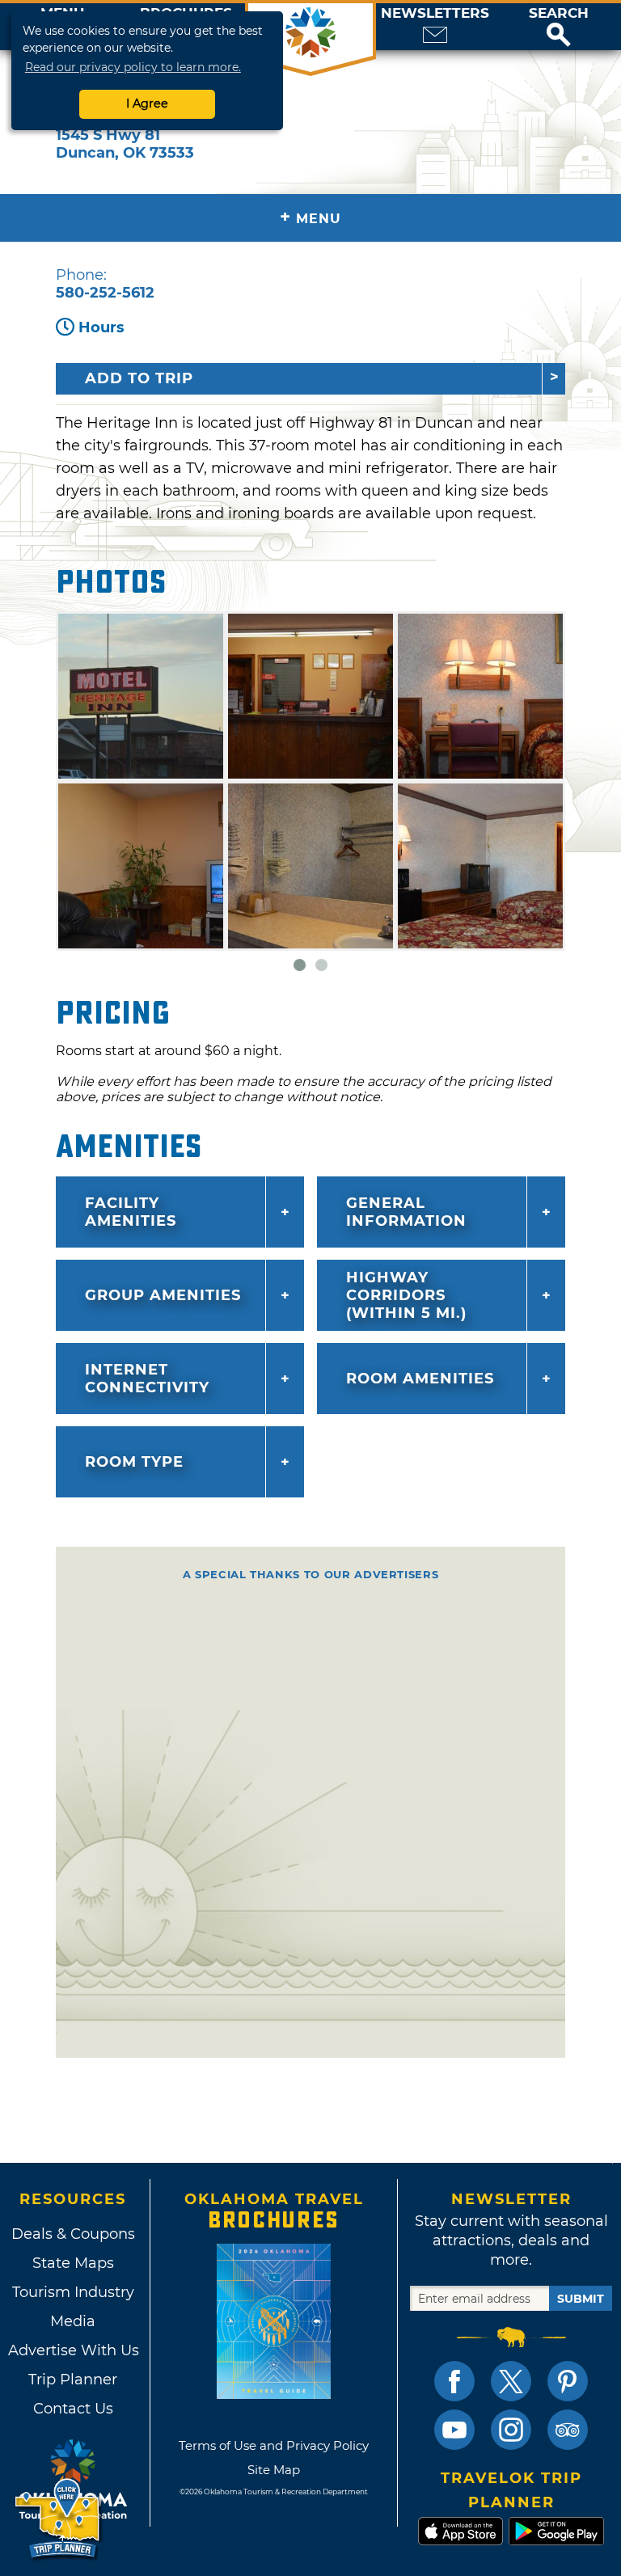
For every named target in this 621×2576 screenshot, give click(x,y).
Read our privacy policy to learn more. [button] (133, 67)
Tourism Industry (73, 2292)
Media (73, 2321)
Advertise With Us (73, 2350)
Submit (581, 2299)
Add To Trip (139, 378)
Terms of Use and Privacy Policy (274, 2445)
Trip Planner (73, 2380)
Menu (310, 217)
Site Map (274, 2470)
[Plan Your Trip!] (59, 2519)
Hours (101, 327)
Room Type (134, 1462)
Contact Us (73, 2409)
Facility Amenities (131, 1212)
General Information (406, 1212)
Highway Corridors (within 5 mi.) (406, 1295)
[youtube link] (454, 2430)
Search (559, 13)
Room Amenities (420, 1379)
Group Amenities (163, 1295)
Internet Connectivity (147, 1379)
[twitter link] (511, 2381)
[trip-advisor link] (568, 2430)
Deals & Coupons (73, 2234)
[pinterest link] (568, 2381)
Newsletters (435, 13)
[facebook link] (454, 2381)
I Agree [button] (147, 103)
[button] (559, 27)
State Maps (73, 2263)
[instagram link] (511, 2430)
